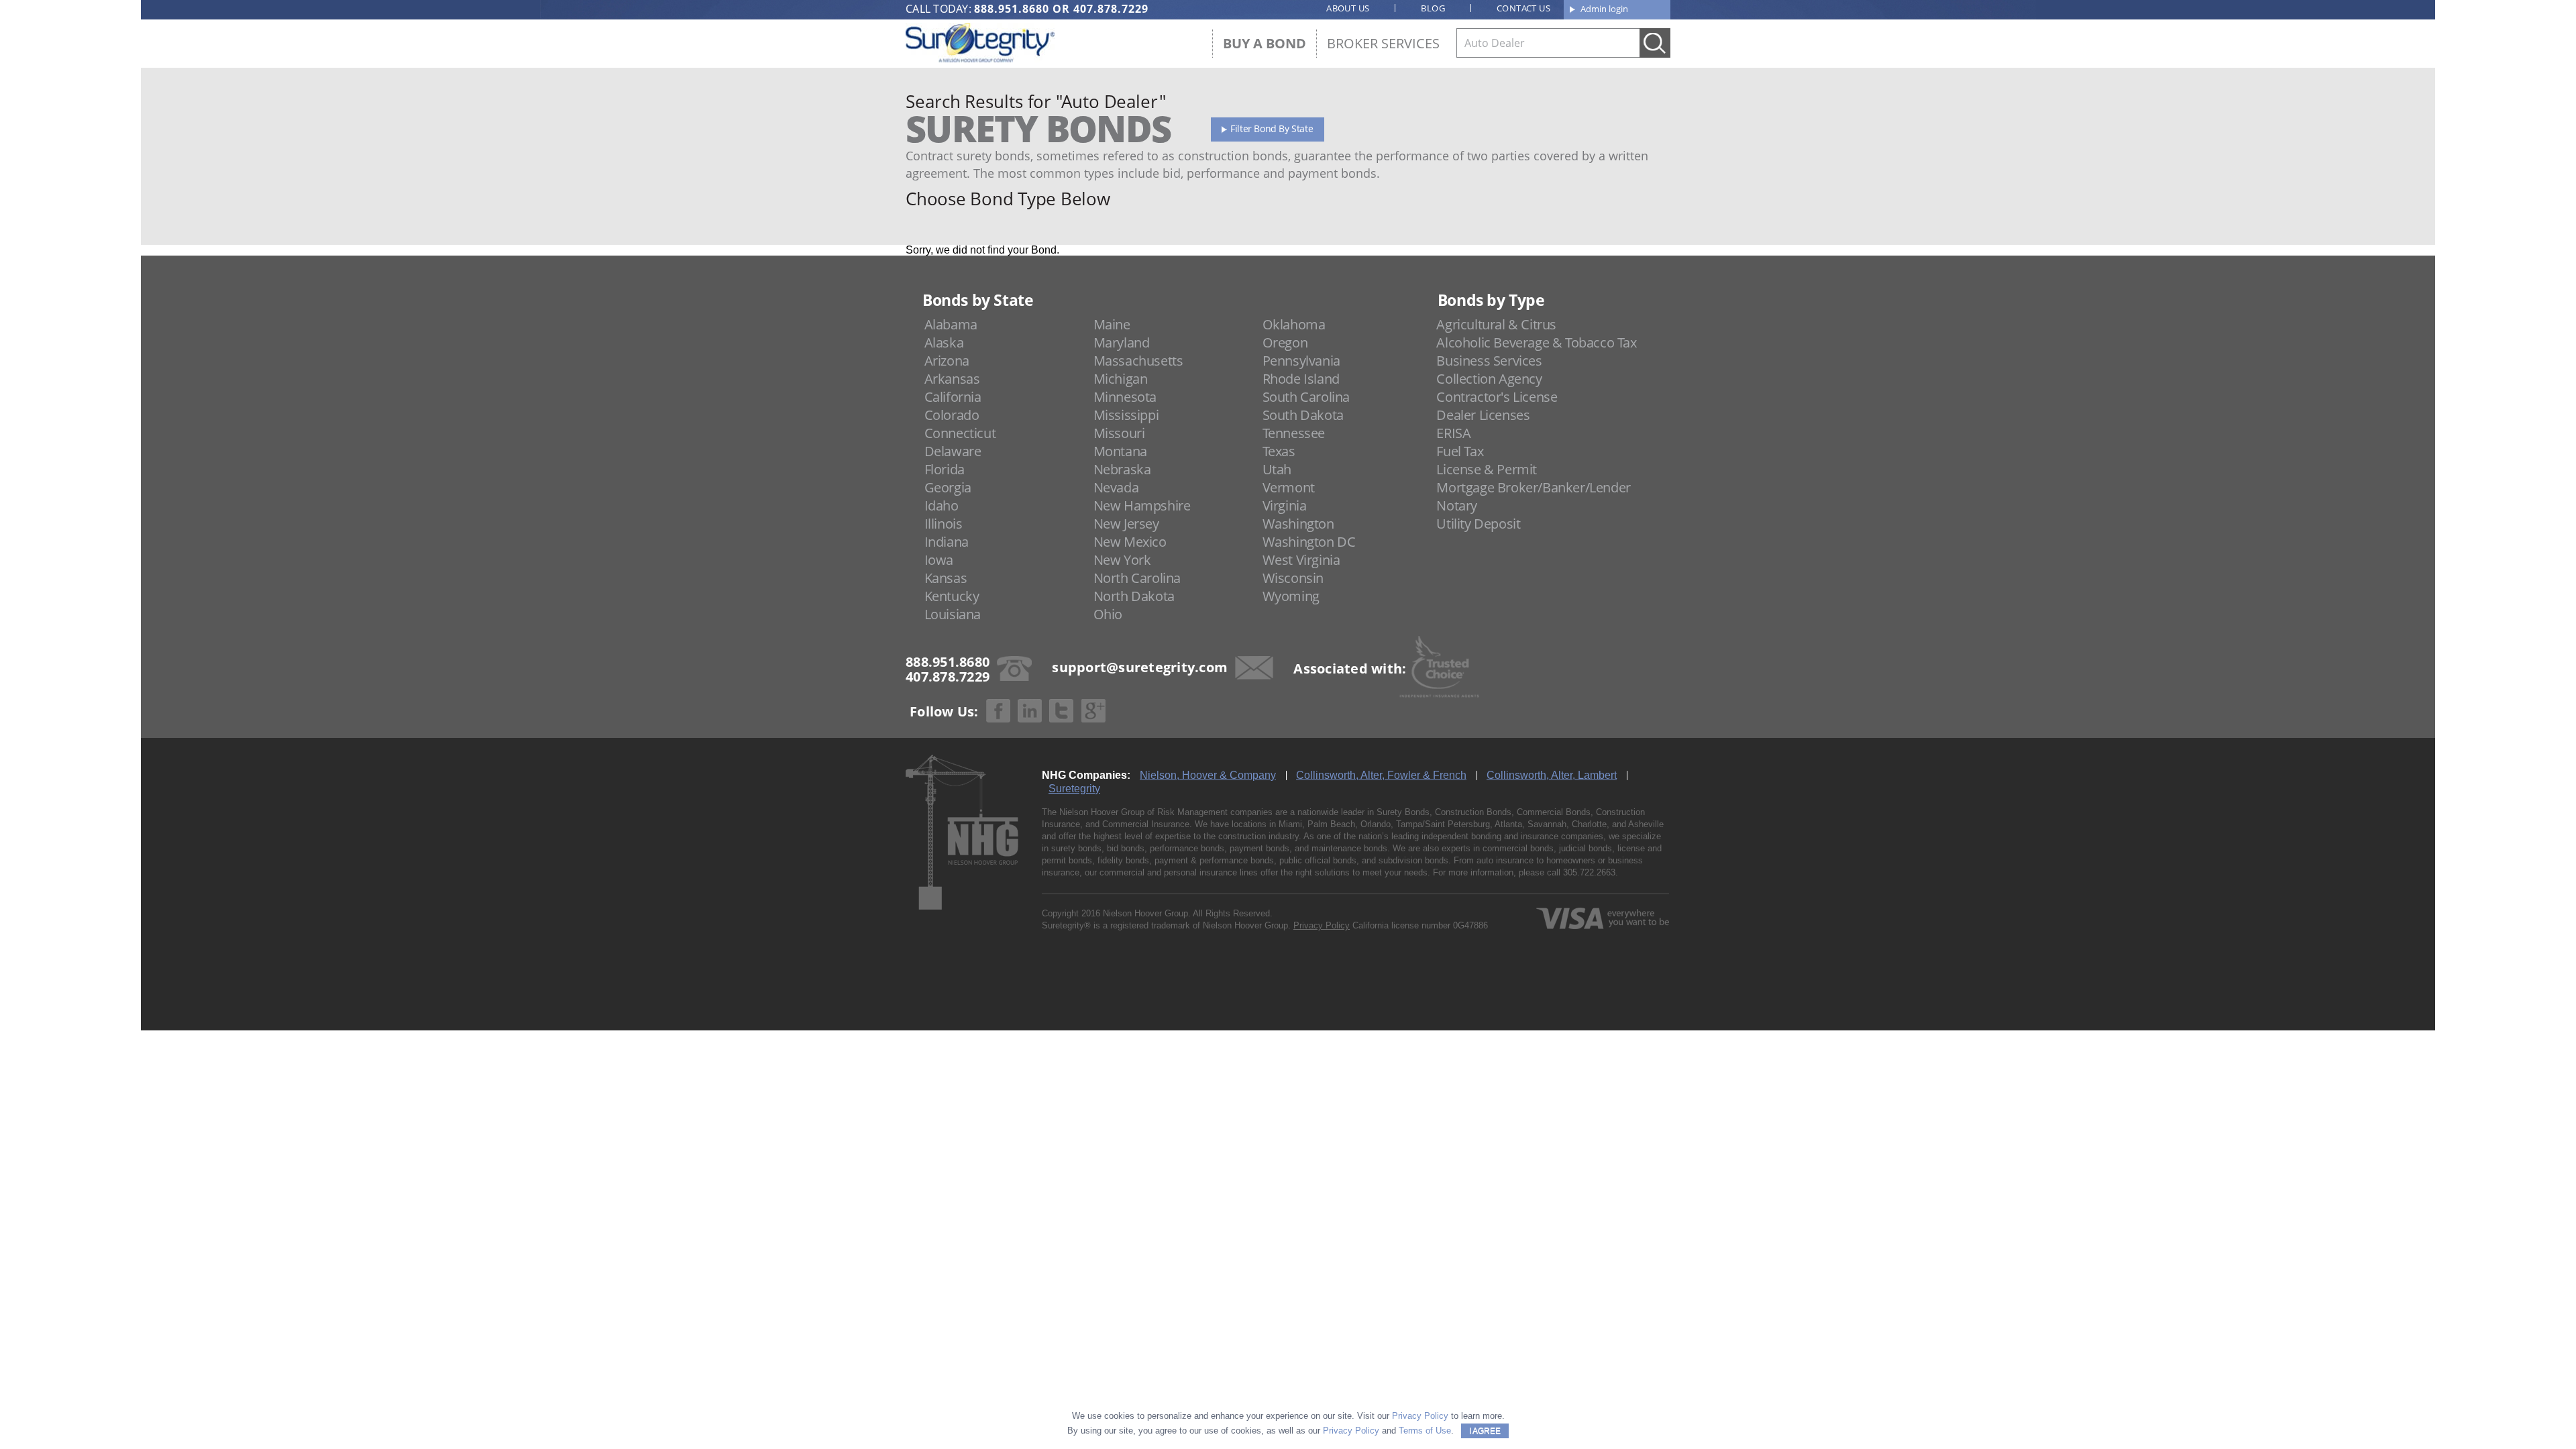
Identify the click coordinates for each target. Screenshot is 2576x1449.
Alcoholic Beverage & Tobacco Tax (1536, 342)
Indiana (947, 542)
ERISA (1453, 433)
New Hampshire (1142, 505)
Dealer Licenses (1483, 415)
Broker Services (1383, 43)
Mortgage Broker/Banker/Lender (1533, 487)
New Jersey (1126, 524)
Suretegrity (1074, 789)
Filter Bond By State (1272, 128)
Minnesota (1125, 397)
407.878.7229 (1111, 9)
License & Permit (1487, 469)
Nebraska (1122, 469)
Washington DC (1309, 542)
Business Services (1489, 361)
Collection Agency (1489, 379)
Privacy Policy (1322, 925)
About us (1348, 8)
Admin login (1604, 9)
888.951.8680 (1012, 9)
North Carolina (1137, 578)
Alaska (944, 342)
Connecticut (960, 433)
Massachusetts (1138, 361)
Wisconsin (1293, 578)
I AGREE (1485, 1431)
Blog (1433, 8)
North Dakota (1134, 596)
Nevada (1116, 487)
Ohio (1108, 614)
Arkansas (952, 379)
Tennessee (1294, 433)
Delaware (953, 451)
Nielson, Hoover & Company (1208, 775)
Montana (1120, 451)
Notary (1457, 505)
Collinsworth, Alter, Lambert (1552, 775)
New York (1122, 560)
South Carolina (1306, 397)
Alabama (951, 324)
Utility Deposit (1478, 524)
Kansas (946, 578)
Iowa (939, 560)
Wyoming (1291, 596)
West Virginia (1301, 560)
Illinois (944, 524)
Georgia (948, 487)
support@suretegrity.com (1140, 667)
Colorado (952, 415)
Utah (1277, 469)
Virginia (1285, 505)
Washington (1298, 524)
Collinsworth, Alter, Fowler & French (1381, 775)
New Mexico (1130, 542)
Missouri (1119, 433)
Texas (1279, 451)
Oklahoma (1294, 324)
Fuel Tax (1460, 451)
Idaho (942, 505)
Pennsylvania (1301, 361)
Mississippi (1126, 415)
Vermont (1289, 487)
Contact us (1523, 8)
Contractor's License (1497, 397)
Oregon (1285, 342)
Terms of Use (1425, 1431)
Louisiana (953, 614)
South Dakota (1303, 415)
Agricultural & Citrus (1496, 324)
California (953, 397)
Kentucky (952, 596)
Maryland (1122, 342)
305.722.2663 (1589, 872)
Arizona (947, 361)
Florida (945, 469)
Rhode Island (1301, 379)
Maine (1112, 324)
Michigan (1121, 379)
